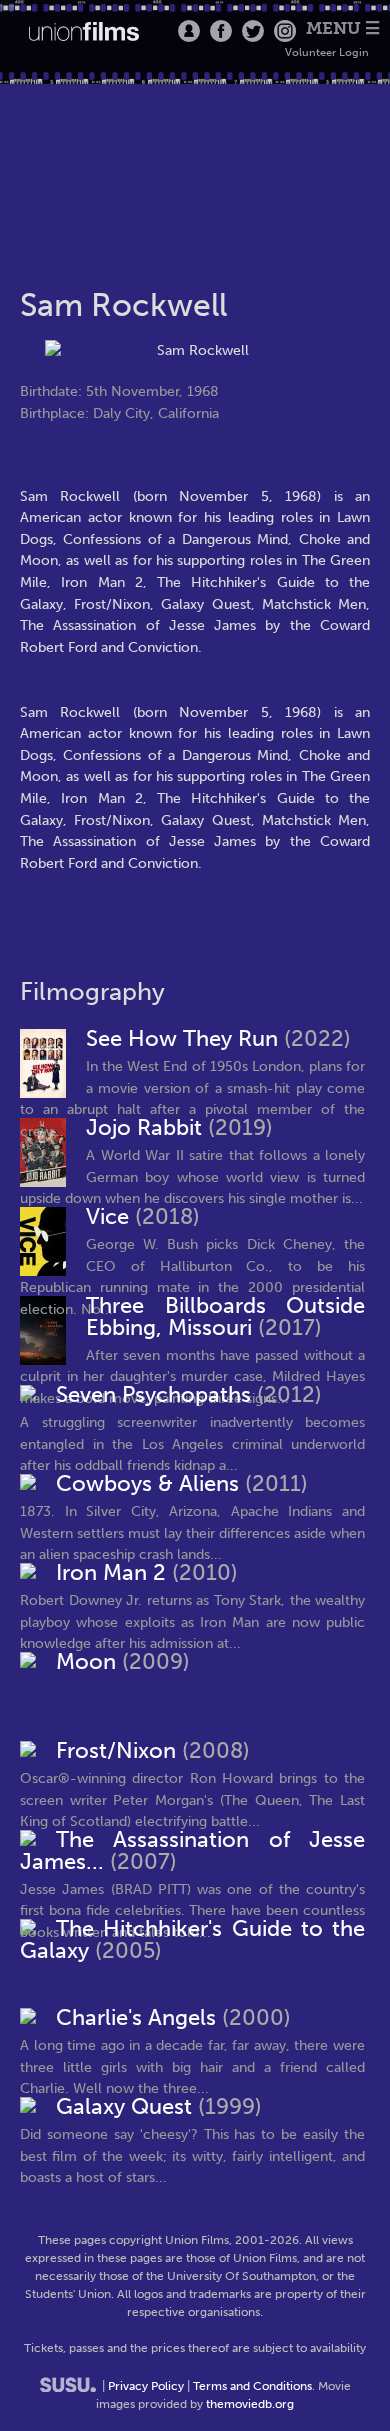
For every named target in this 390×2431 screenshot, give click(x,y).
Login (189, 31)
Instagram (285, 31)
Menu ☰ (343, 28)
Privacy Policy (146, 2386)
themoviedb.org (250, 2404)
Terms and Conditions (252, 2386)
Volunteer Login (327, 52)
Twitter (253, 31)
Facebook (221, 31)
